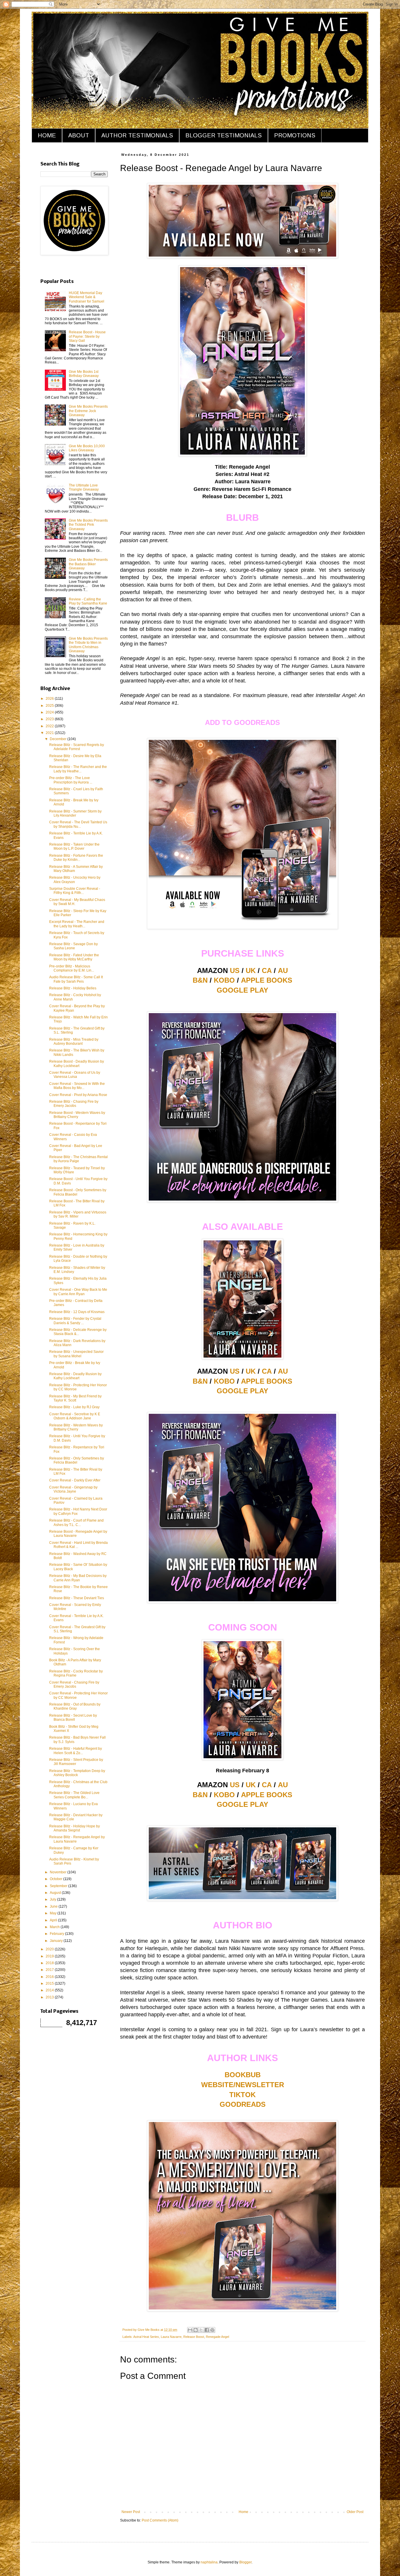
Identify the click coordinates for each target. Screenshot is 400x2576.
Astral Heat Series (146, 2337)
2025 (50, 706)
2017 (50, 1970)
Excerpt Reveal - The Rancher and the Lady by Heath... (77, 924)
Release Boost (194, 2337)
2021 (50, 733)
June (54, 1906)
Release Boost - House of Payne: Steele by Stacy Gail (87, 336)
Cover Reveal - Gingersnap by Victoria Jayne (73, 1489)
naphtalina (209, 2562)
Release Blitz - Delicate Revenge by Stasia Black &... (78, 1332)
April (54, 1920)
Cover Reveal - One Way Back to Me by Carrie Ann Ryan (78, 1292)
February (57, 1934)
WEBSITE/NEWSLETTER (243, 2085)
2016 (50, 1977)
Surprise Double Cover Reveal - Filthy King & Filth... (75, 891)
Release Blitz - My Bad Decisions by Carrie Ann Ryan (78, 1578)
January (57, 1941)
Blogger (245, 2562)
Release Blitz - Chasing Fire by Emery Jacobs (74, 1104)
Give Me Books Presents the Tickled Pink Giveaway (88, 525)
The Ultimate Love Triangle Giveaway (84, 487)
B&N (200, 980)
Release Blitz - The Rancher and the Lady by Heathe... (78, 769)
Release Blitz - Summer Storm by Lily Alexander (75, 813)
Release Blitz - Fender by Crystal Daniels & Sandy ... (75, 1321)
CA (267, 971)
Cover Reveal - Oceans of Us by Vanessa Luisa (75, 1075)
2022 (50, 726)
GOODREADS (243, 2104)
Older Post (355, 2512)
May (54, 1913)
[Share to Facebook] (207, 2330)
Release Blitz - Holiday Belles (73, 988)
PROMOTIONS (295, 135)
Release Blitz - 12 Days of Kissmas (77, 1312)
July (53, 1899)
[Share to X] (201, 2330)
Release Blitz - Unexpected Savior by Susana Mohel (76, 1354)
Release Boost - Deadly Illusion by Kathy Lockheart (77, 1063)
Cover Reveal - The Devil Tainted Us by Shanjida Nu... (78, 824)
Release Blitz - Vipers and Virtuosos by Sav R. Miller (78, 1214)
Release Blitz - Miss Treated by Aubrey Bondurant (74, 1042)
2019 (50, 1956)
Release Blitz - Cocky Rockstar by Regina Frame (76, 1673)
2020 (50, 1949)
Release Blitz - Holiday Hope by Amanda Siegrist (75, 1828)
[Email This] (190, 2330)
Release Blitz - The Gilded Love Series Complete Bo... (74, 1795)
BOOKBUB (243, 2075)
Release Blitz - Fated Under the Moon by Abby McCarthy (74, 957)
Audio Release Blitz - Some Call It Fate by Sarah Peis (76, 979)
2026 (50, 699)
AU (283, 971)
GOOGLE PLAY (242, 990)
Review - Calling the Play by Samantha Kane (88, 601)
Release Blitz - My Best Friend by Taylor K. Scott (75, 1398)
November (59, 1872)
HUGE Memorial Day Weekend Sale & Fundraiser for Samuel (87, 297)
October (57, 1879)
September (59, 1886)
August (56, 1893)
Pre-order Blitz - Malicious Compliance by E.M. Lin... (72, 968)
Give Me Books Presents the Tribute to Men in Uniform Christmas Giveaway (88, 645)
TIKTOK (242, 2095)
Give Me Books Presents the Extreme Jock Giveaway (88, 411)
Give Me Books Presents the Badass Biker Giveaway (88, 564)
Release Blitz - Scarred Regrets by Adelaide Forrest (77, 747)
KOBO (224, 980)
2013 (50, 1997)
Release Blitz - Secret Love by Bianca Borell (73, 1718)
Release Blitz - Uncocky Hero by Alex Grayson (75, 880)
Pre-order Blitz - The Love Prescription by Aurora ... (71, 780)
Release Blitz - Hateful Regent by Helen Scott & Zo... (76, 1751)
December (59, 739)
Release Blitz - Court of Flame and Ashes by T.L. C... (76, 1522)
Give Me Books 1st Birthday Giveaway (84, 374)
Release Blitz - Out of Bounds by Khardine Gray (75, 1706)
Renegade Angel (217, 2337)
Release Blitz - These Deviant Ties (77, 1598)
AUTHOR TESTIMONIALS (137, 135)
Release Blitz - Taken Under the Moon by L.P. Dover (74, 846)
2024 (50, 712)
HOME (47, 135)
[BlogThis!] (196, 2330)
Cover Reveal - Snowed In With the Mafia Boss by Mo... (77, 1086)
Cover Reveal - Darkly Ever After (75, 1480)
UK (251, 971)
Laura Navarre (171, 2337)
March (55, 1927)
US (235, 971)
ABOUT (79, 135)
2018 (50, 1963)
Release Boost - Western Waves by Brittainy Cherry (77, 1115)
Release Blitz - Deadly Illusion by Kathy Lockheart (75, 1376)
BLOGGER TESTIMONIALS (224, 135)
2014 (50, 1990)
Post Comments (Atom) (160, 2520)
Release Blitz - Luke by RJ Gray (74, 1407)
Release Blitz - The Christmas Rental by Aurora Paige (78, 1159)
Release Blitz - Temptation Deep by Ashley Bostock (77, 1773)
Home (243, 2512)
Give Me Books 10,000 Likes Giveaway (87, 448)
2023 (50, 719)
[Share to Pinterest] (212, 2330)
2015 (50, 1983)
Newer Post (131, 2512)
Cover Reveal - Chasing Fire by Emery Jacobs (74, 1684)
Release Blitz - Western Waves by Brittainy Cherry (76, 1427)
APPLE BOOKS (267, 980)
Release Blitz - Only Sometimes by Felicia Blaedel (77, 1460)
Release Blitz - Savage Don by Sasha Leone (73, 946)
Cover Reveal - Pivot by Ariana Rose (78, 1095)
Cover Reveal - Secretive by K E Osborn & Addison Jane (75, 1416)
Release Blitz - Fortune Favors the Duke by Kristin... (76, 858)
